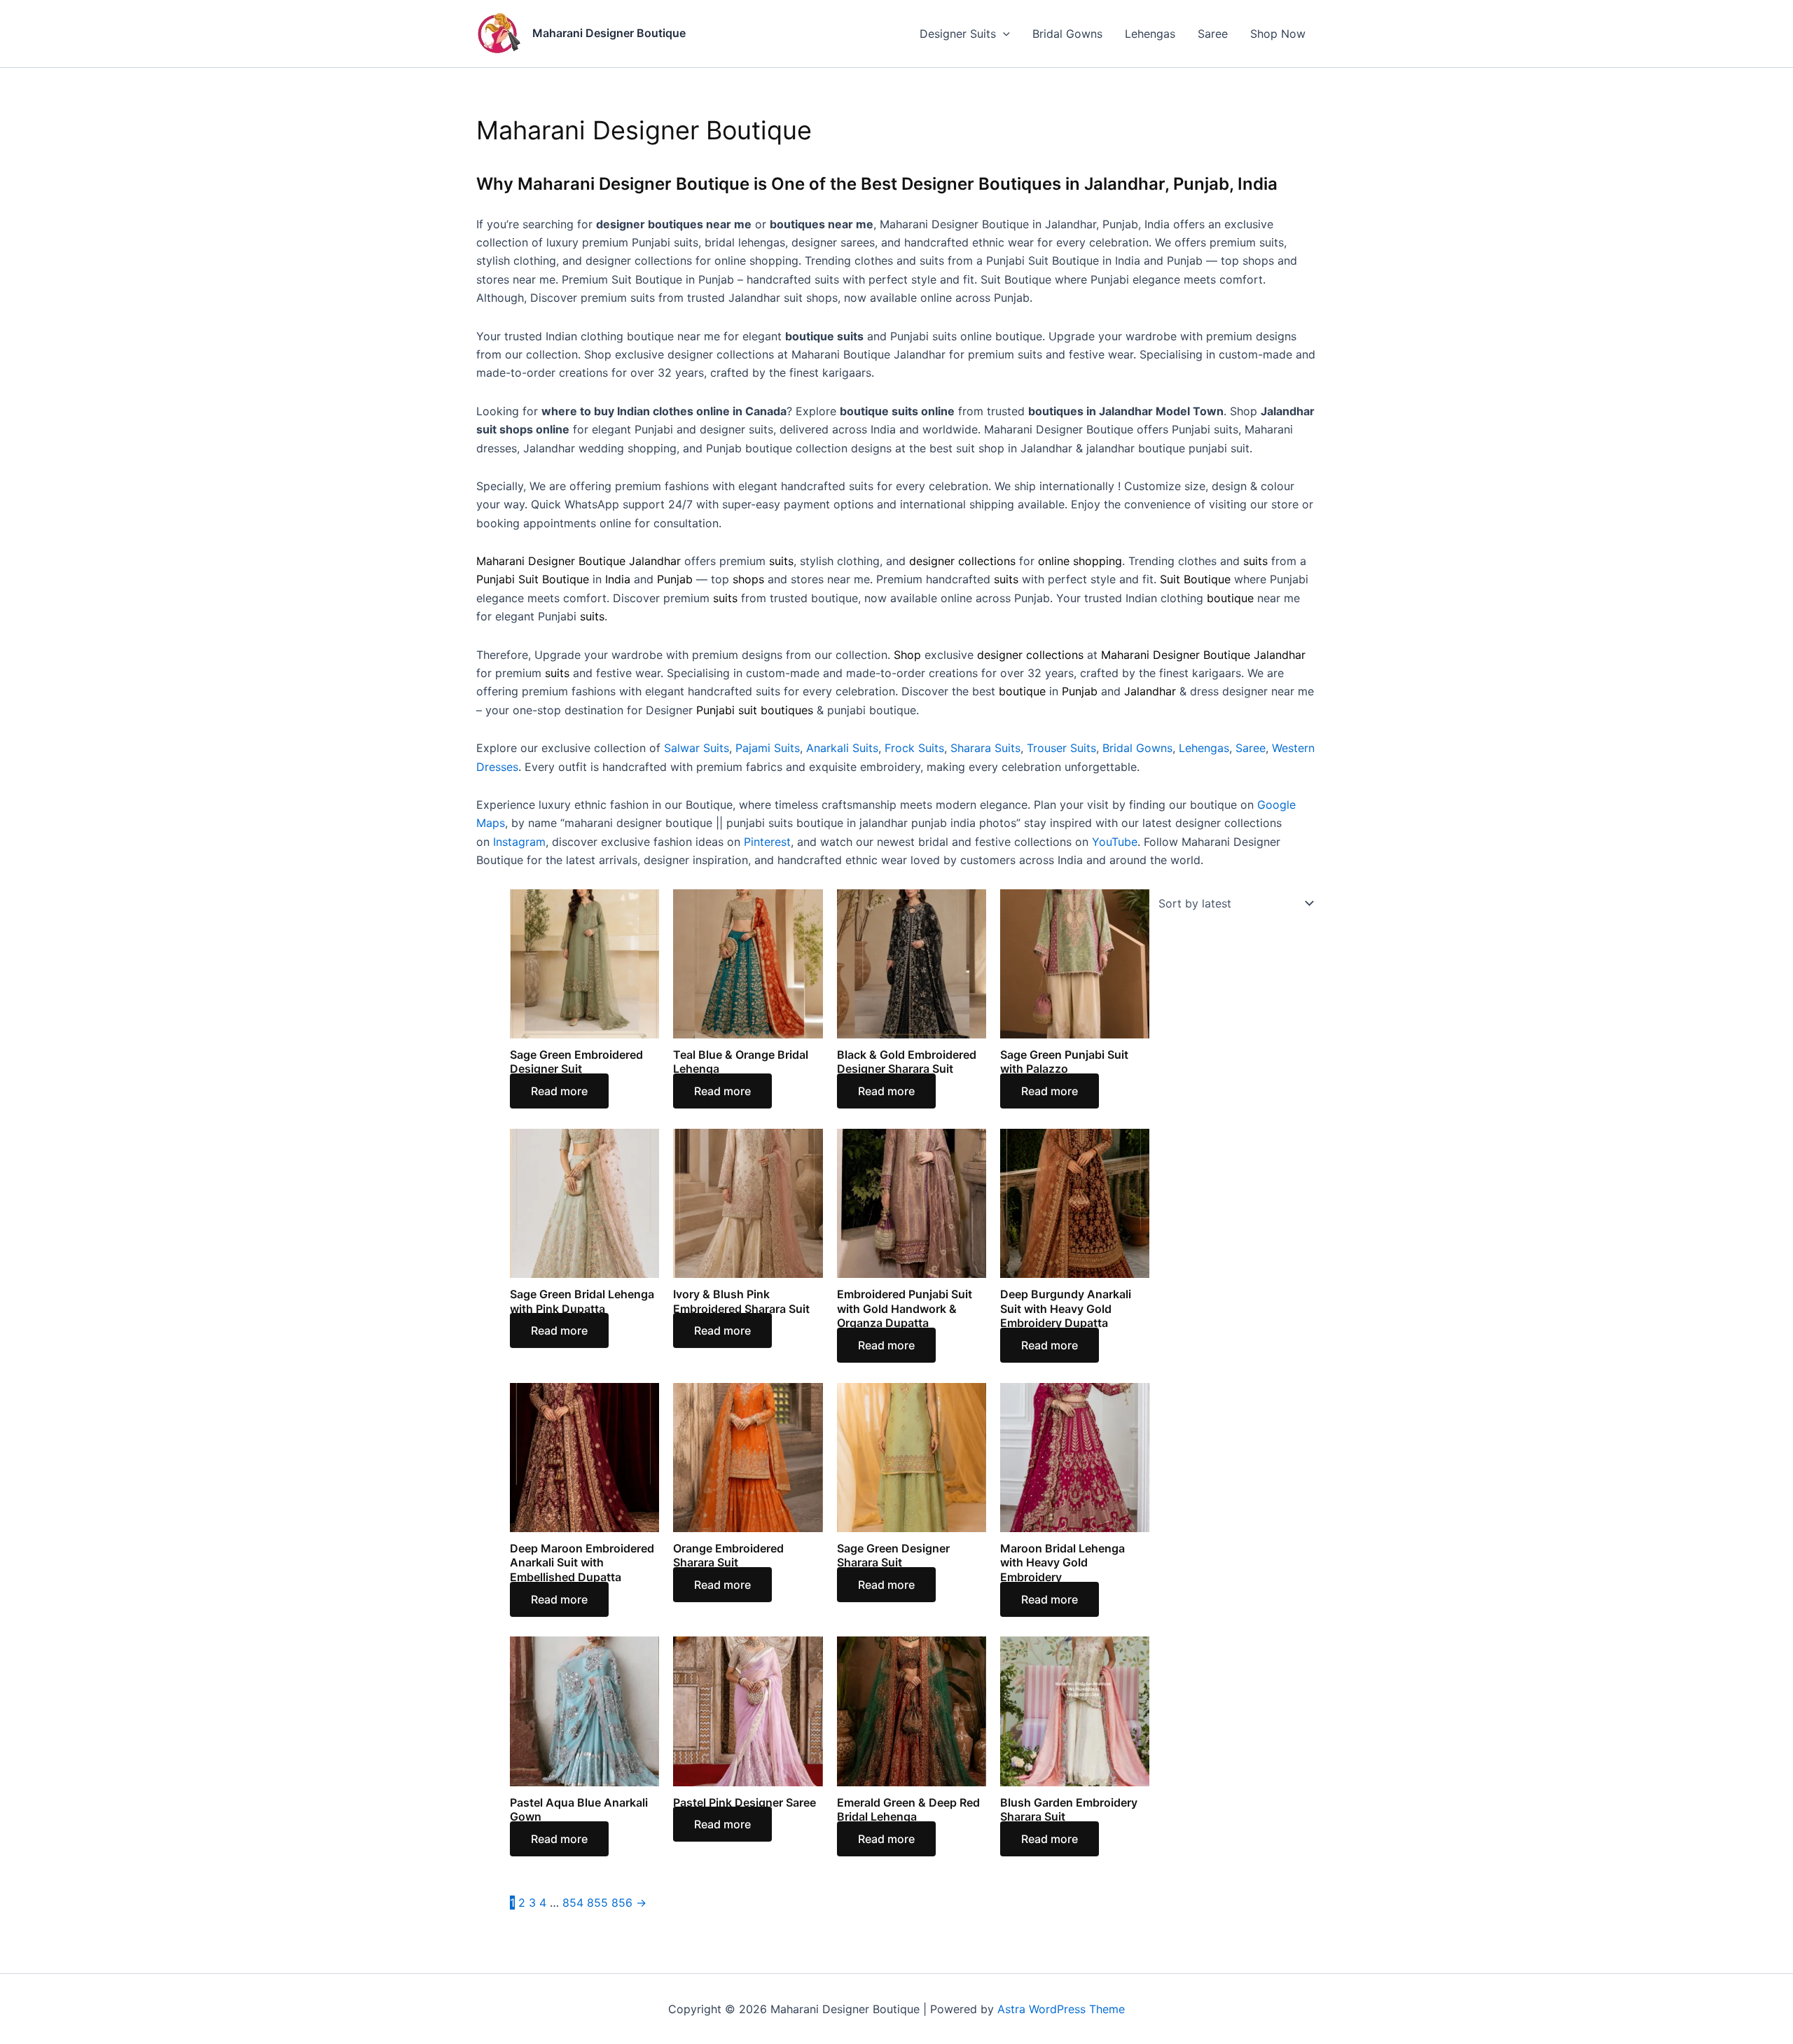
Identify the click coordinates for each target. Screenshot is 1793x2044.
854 (573, 1903)
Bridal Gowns (1067, 34)
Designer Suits (958, 34)
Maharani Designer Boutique (609, 33)
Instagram (519, 842)
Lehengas (1150, 34)
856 (622, 1903)
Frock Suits (914, 748)
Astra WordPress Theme (1061, 2009)
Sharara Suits (985, 748)
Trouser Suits (1061, 748)
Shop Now (1278, 34)
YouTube (1115, 842)
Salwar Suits (697, 748)
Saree (1213, 34)
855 (597, 1903)
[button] (1003, 34)
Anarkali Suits (842, 748)
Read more (559, 1091)
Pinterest (767, 842)
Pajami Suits (768, 748)
